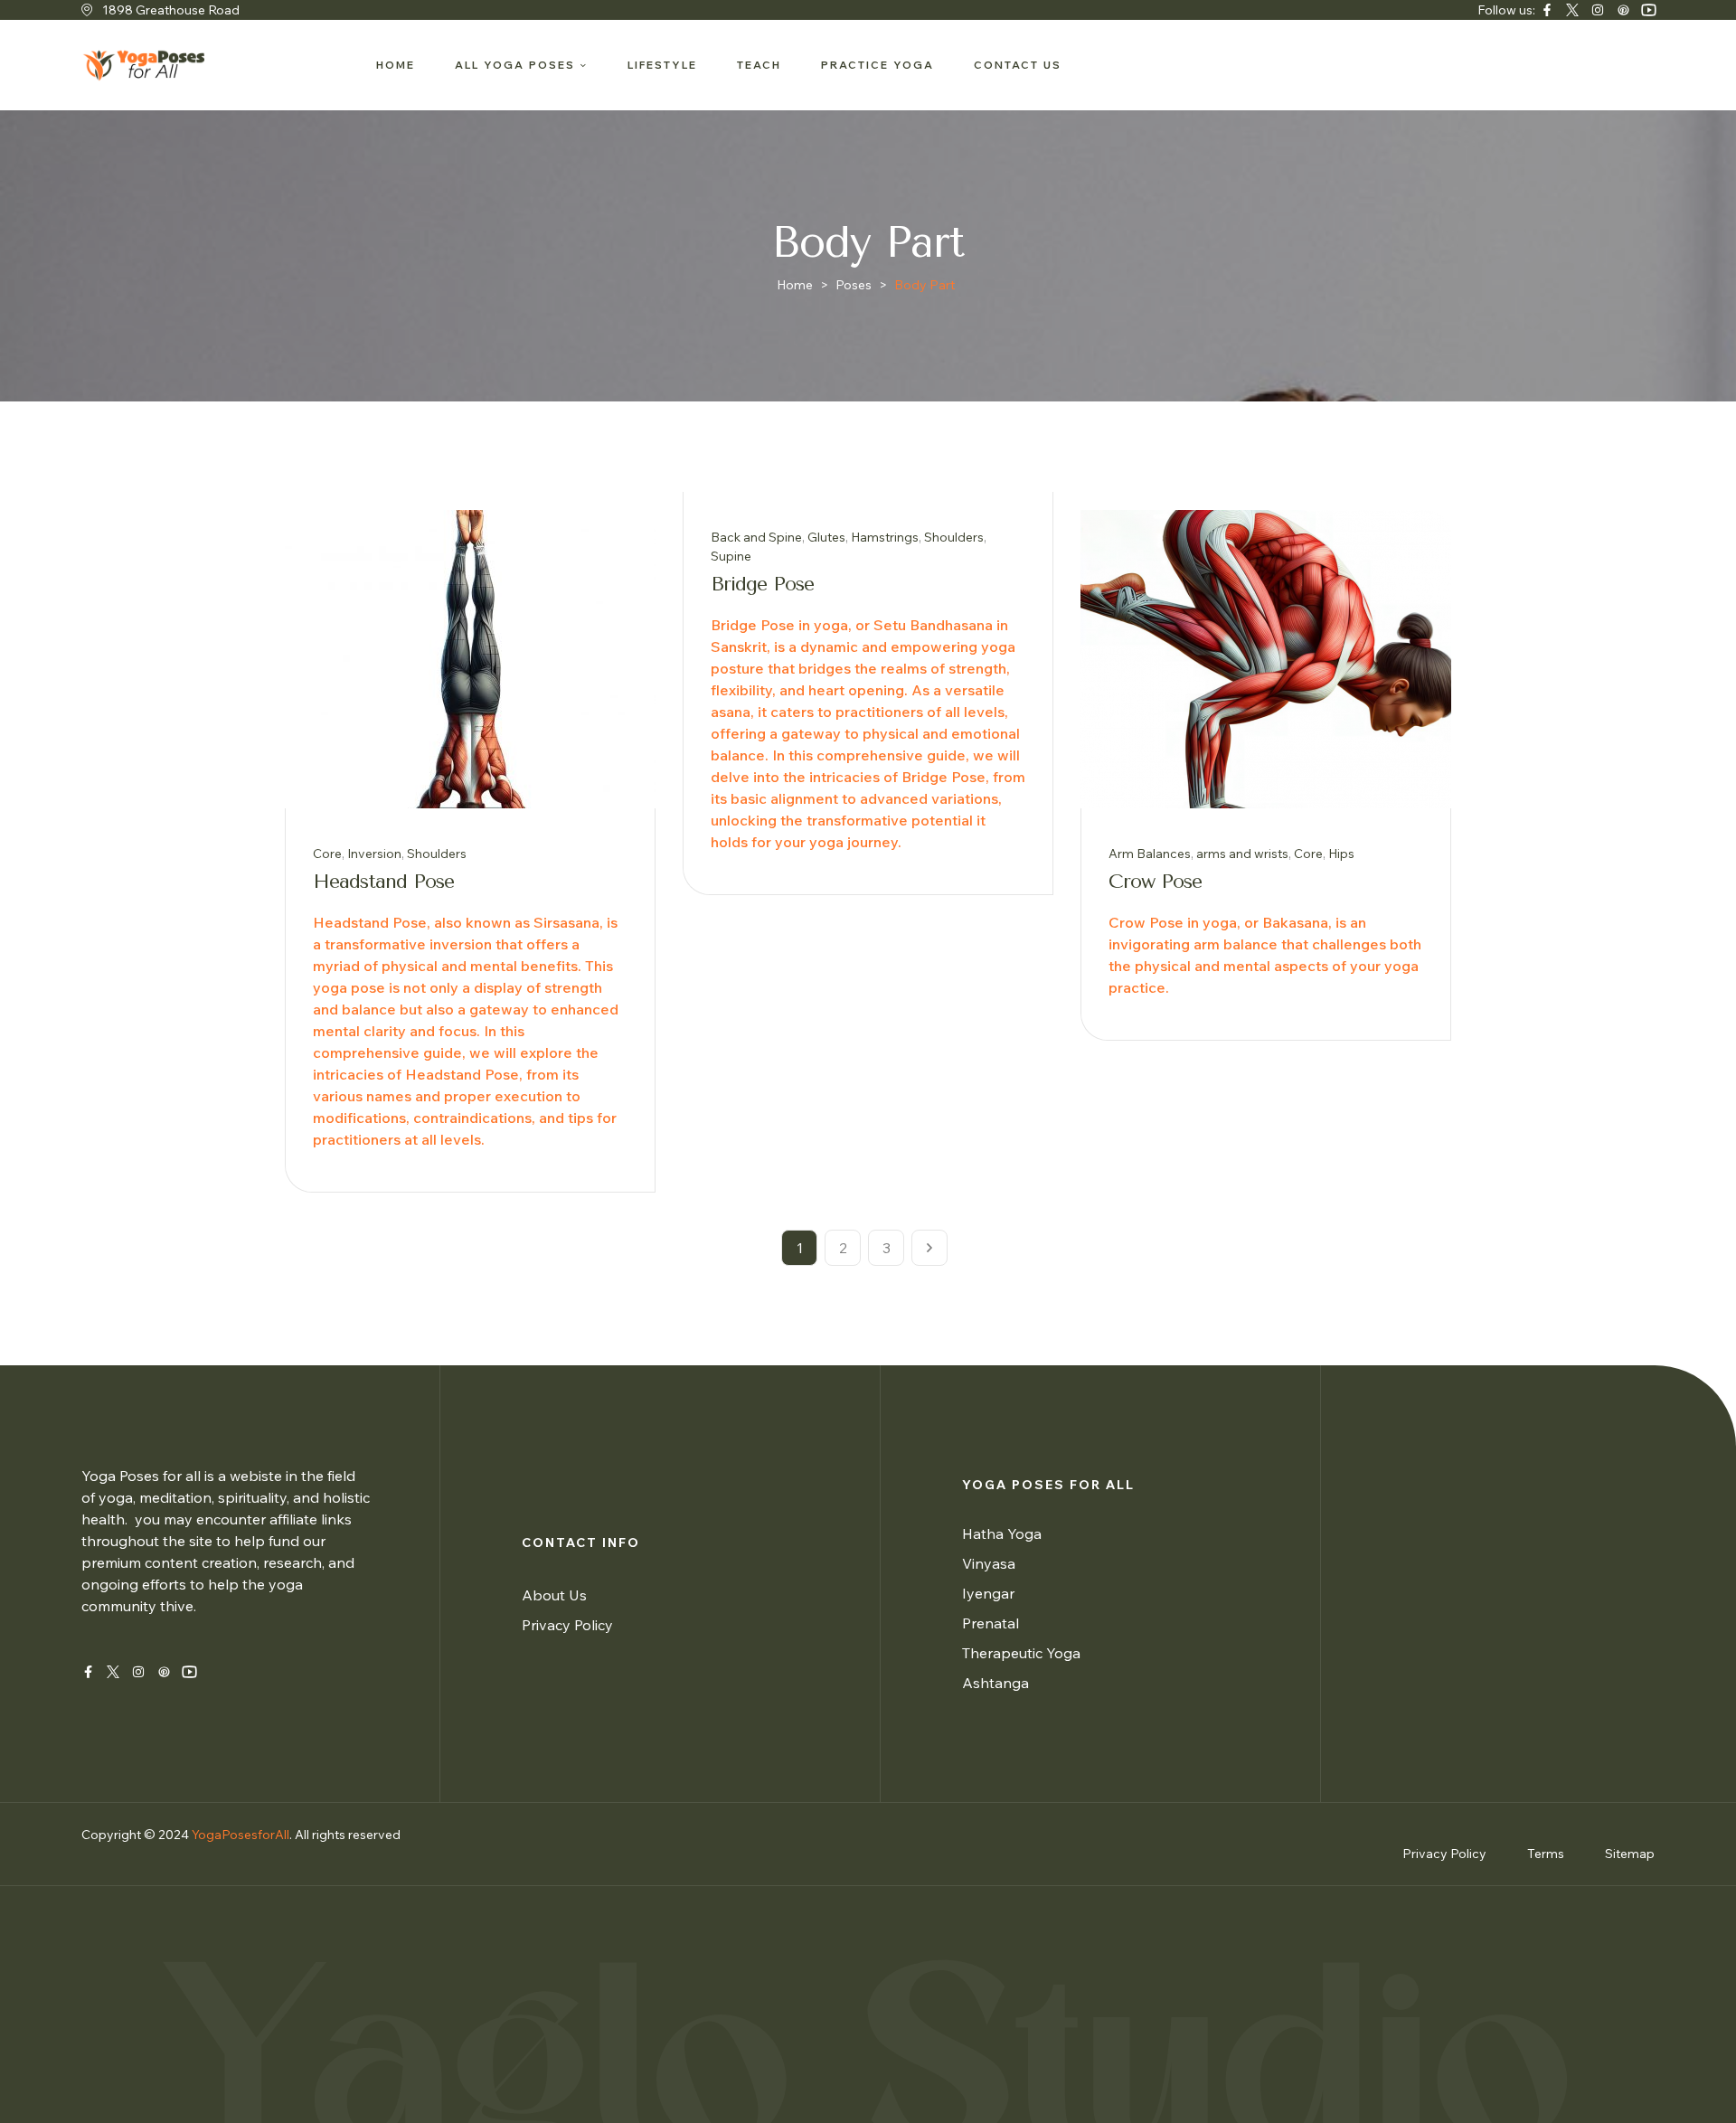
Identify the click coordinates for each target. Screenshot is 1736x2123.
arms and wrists (1242, 854)
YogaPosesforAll (241, 1835)
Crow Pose (1155, 882)
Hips (1341, 854)
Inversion (374, 854)
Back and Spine (756, 537)
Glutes (826, 537)
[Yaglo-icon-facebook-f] (88, 1672)
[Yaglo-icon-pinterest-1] (1623, 10)
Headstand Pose (383, 882)
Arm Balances (1150, 854)
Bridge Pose (762, 584)
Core (327, 854)
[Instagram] (1598, 10)
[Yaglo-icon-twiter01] (1572, 10)
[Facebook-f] (1547, 10)
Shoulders (437, 854)
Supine (731, 556)
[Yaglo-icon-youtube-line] (1648, 10)
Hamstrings (885, 537)
